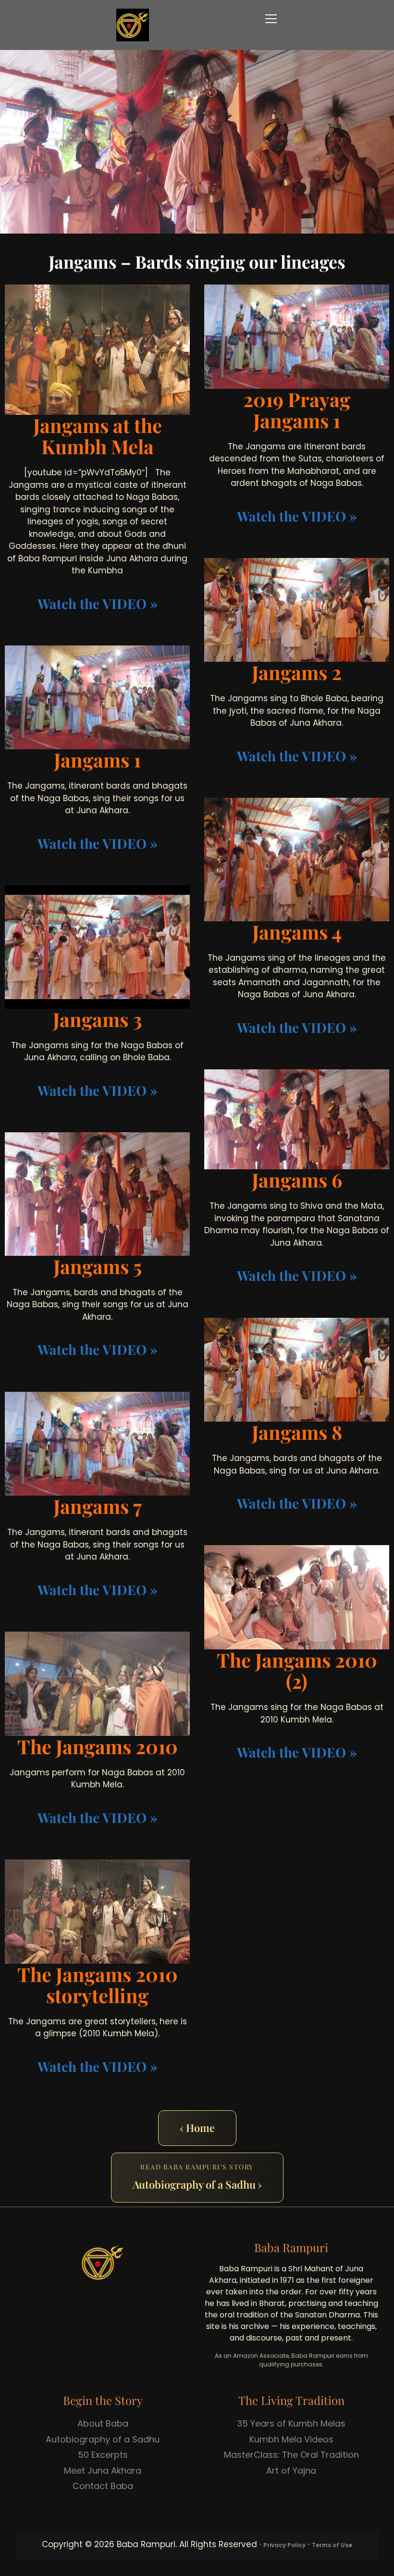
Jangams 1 (97, 760)
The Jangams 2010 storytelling (98, 1985)
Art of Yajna (291, 2471)
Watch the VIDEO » (98, 603)
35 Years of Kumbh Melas (291, 2423)
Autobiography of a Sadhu (103, 2439)
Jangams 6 (297, 1180)
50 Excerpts (103, 2455)
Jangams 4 (297, 932)
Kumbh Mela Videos (291, 2439)
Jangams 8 (297, 1432)
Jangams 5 (98, 1266)
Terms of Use (332, 2545)
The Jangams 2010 (98, 1746)
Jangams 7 (98, 1506)
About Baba (103, 2423)
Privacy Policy (284, 2545)
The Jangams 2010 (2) (297, 1670)
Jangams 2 (297, 672)
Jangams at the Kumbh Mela (98, 436)
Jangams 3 (98, 1019)
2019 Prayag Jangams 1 (297, 410)
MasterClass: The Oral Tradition (291, 2455)
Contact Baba (103, 2486)
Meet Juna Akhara (103, 2471)
